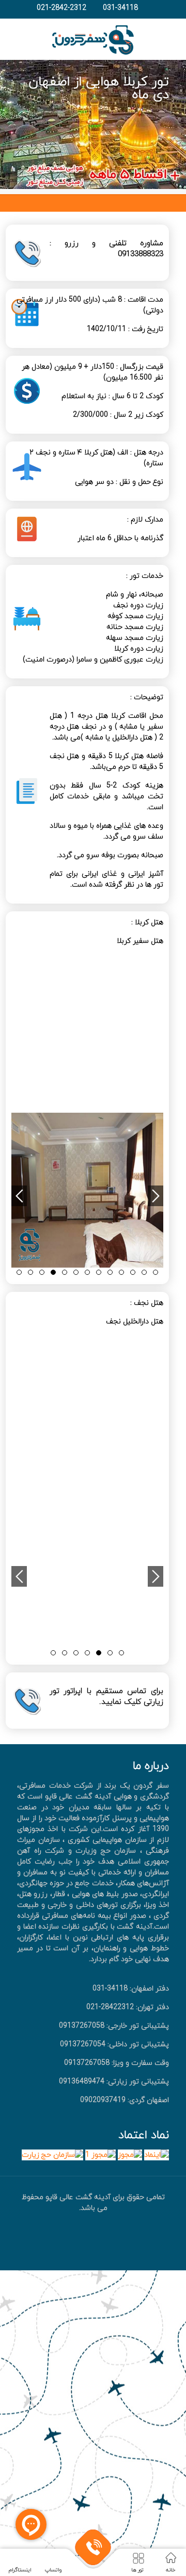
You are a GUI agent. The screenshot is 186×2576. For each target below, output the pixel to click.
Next (156, 1196)
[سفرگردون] (93, 39)
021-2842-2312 (61, 8)
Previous (19, 1196)
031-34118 (120, 8)
